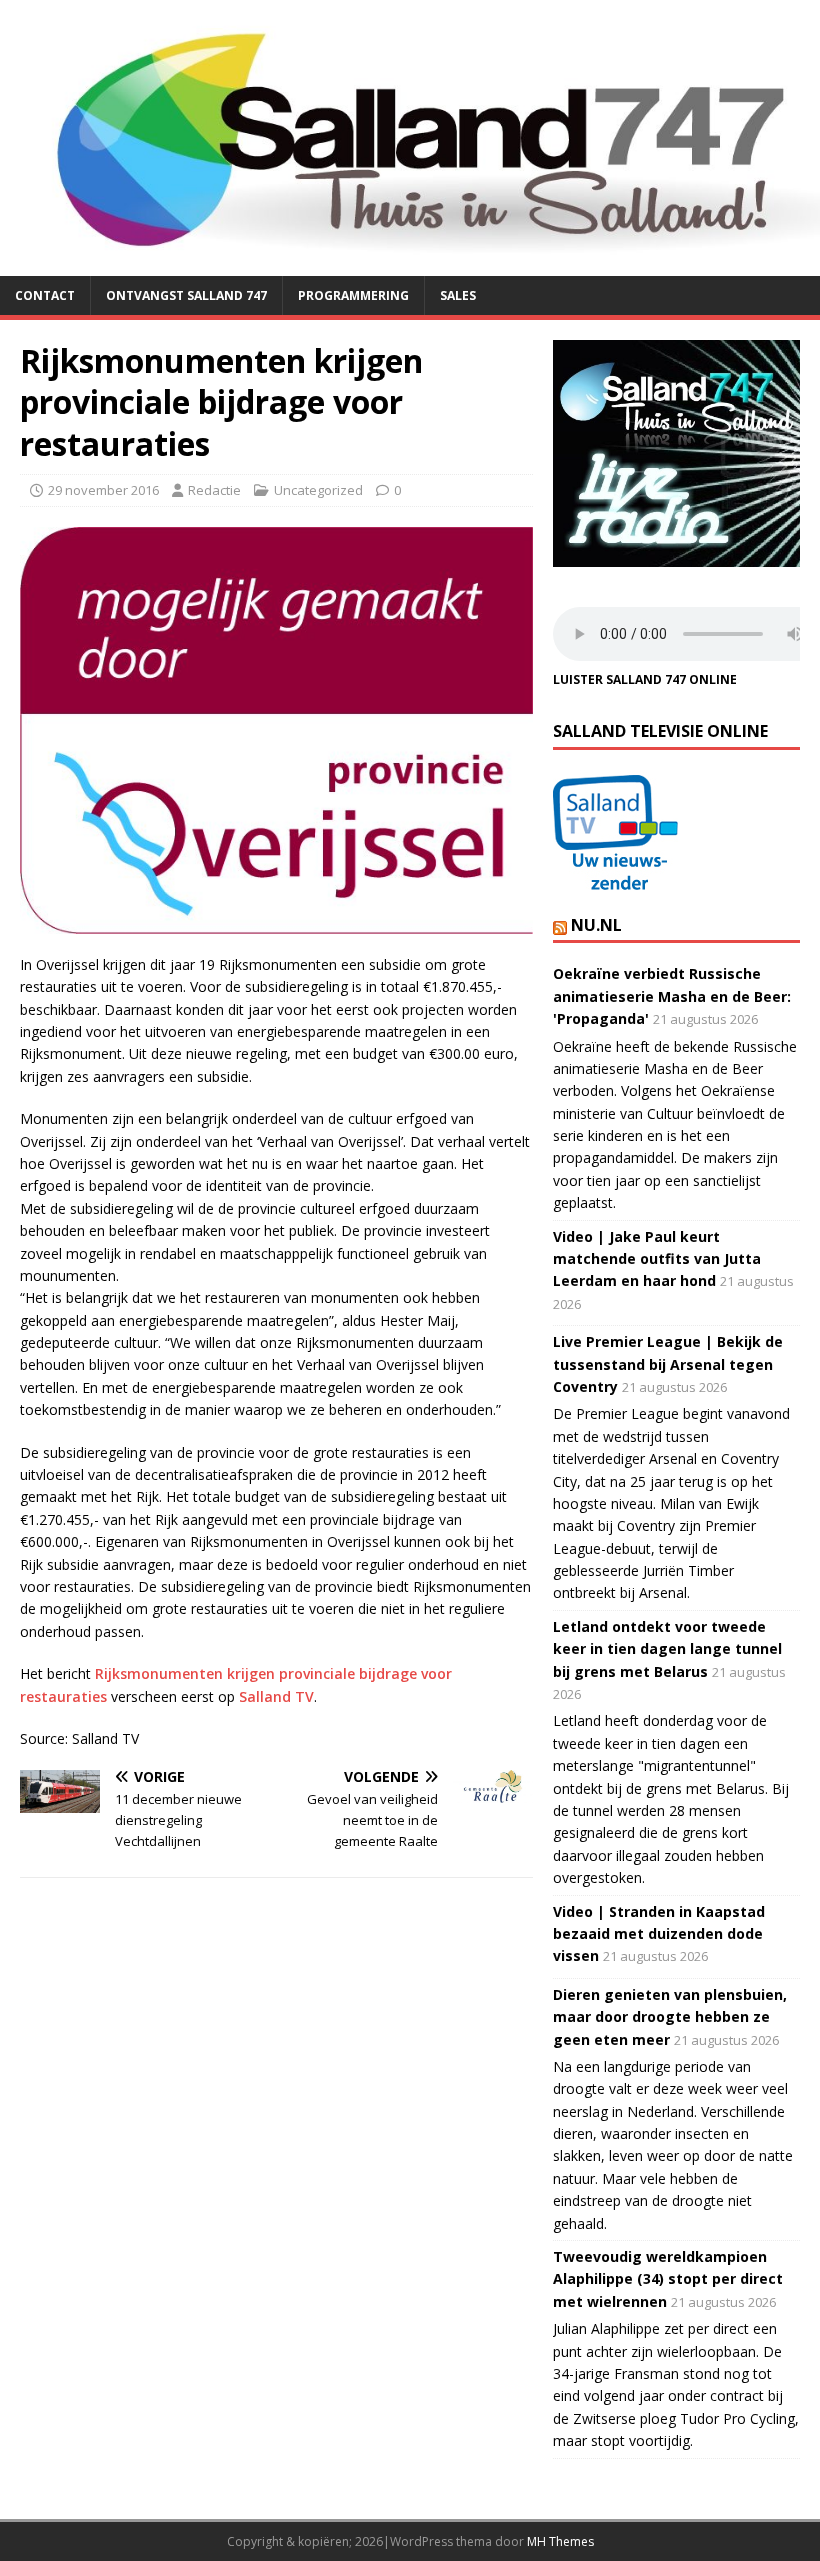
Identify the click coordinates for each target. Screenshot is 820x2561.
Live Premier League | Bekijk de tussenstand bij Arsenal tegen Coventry (668, 1364)
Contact (45, 295)
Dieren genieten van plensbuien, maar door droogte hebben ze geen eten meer (670, 2017)
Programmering (353, 295)
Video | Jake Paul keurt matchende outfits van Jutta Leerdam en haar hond (657, 1259)
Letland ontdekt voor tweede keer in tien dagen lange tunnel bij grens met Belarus (667, 1649)
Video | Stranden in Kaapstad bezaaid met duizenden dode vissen (659, 1934)
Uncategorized (318, 490)
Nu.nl (596, 925)
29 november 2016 (103, 490)
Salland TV (276, 1696)
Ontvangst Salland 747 (186, 295)
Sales (458, 295)
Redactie (214, 490)
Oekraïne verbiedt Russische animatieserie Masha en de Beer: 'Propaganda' (672, 996)
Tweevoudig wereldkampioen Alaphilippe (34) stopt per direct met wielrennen (668, 2279)
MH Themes (560, 2541)
